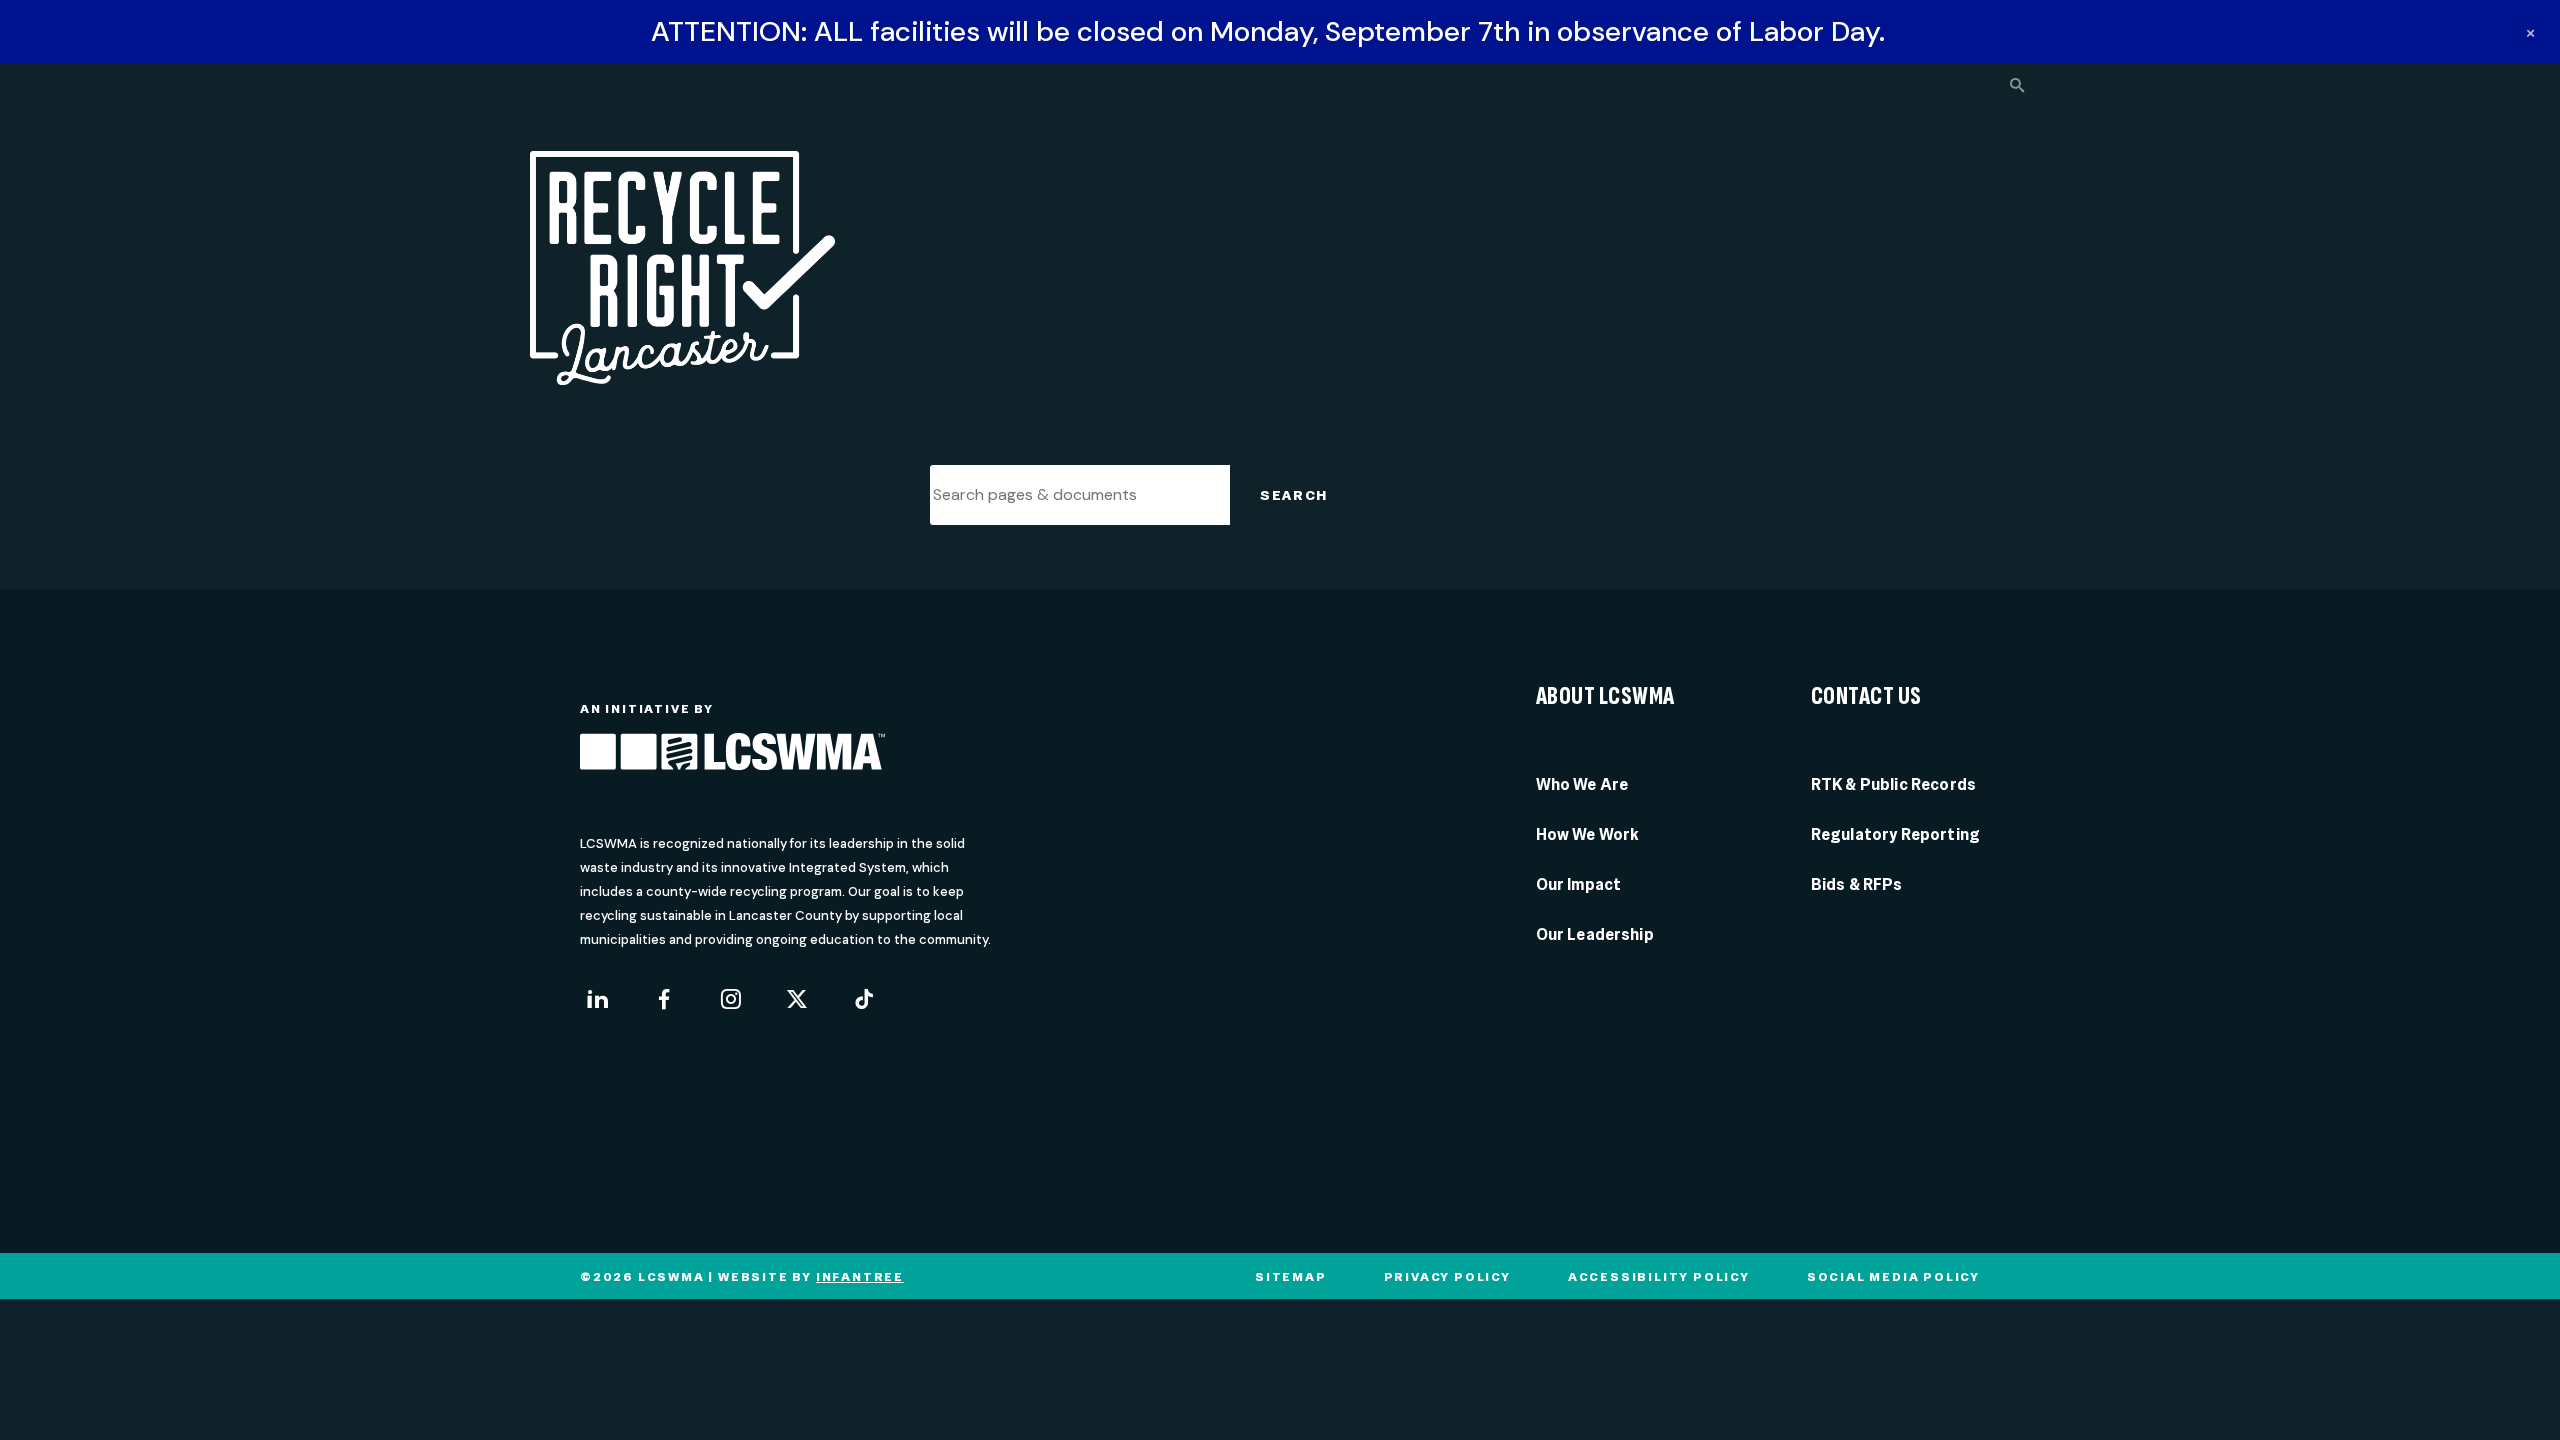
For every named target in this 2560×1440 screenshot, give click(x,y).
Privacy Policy (1447, 1277)
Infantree (860, 1277)
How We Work (1588, 834)
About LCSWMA (1605, 697)
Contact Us (1866, 697)
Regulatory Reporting (1895, 834)
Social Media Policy (1893, 1277)
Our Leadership (1595, 934)
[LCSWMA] (732, 755)
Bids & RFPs (1857, 884)
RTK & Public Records (1893, 784)
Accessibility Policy (1659, 1277)
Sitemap (1291, 1277)
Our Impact (1579, 884)
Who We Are (1582, 784)
